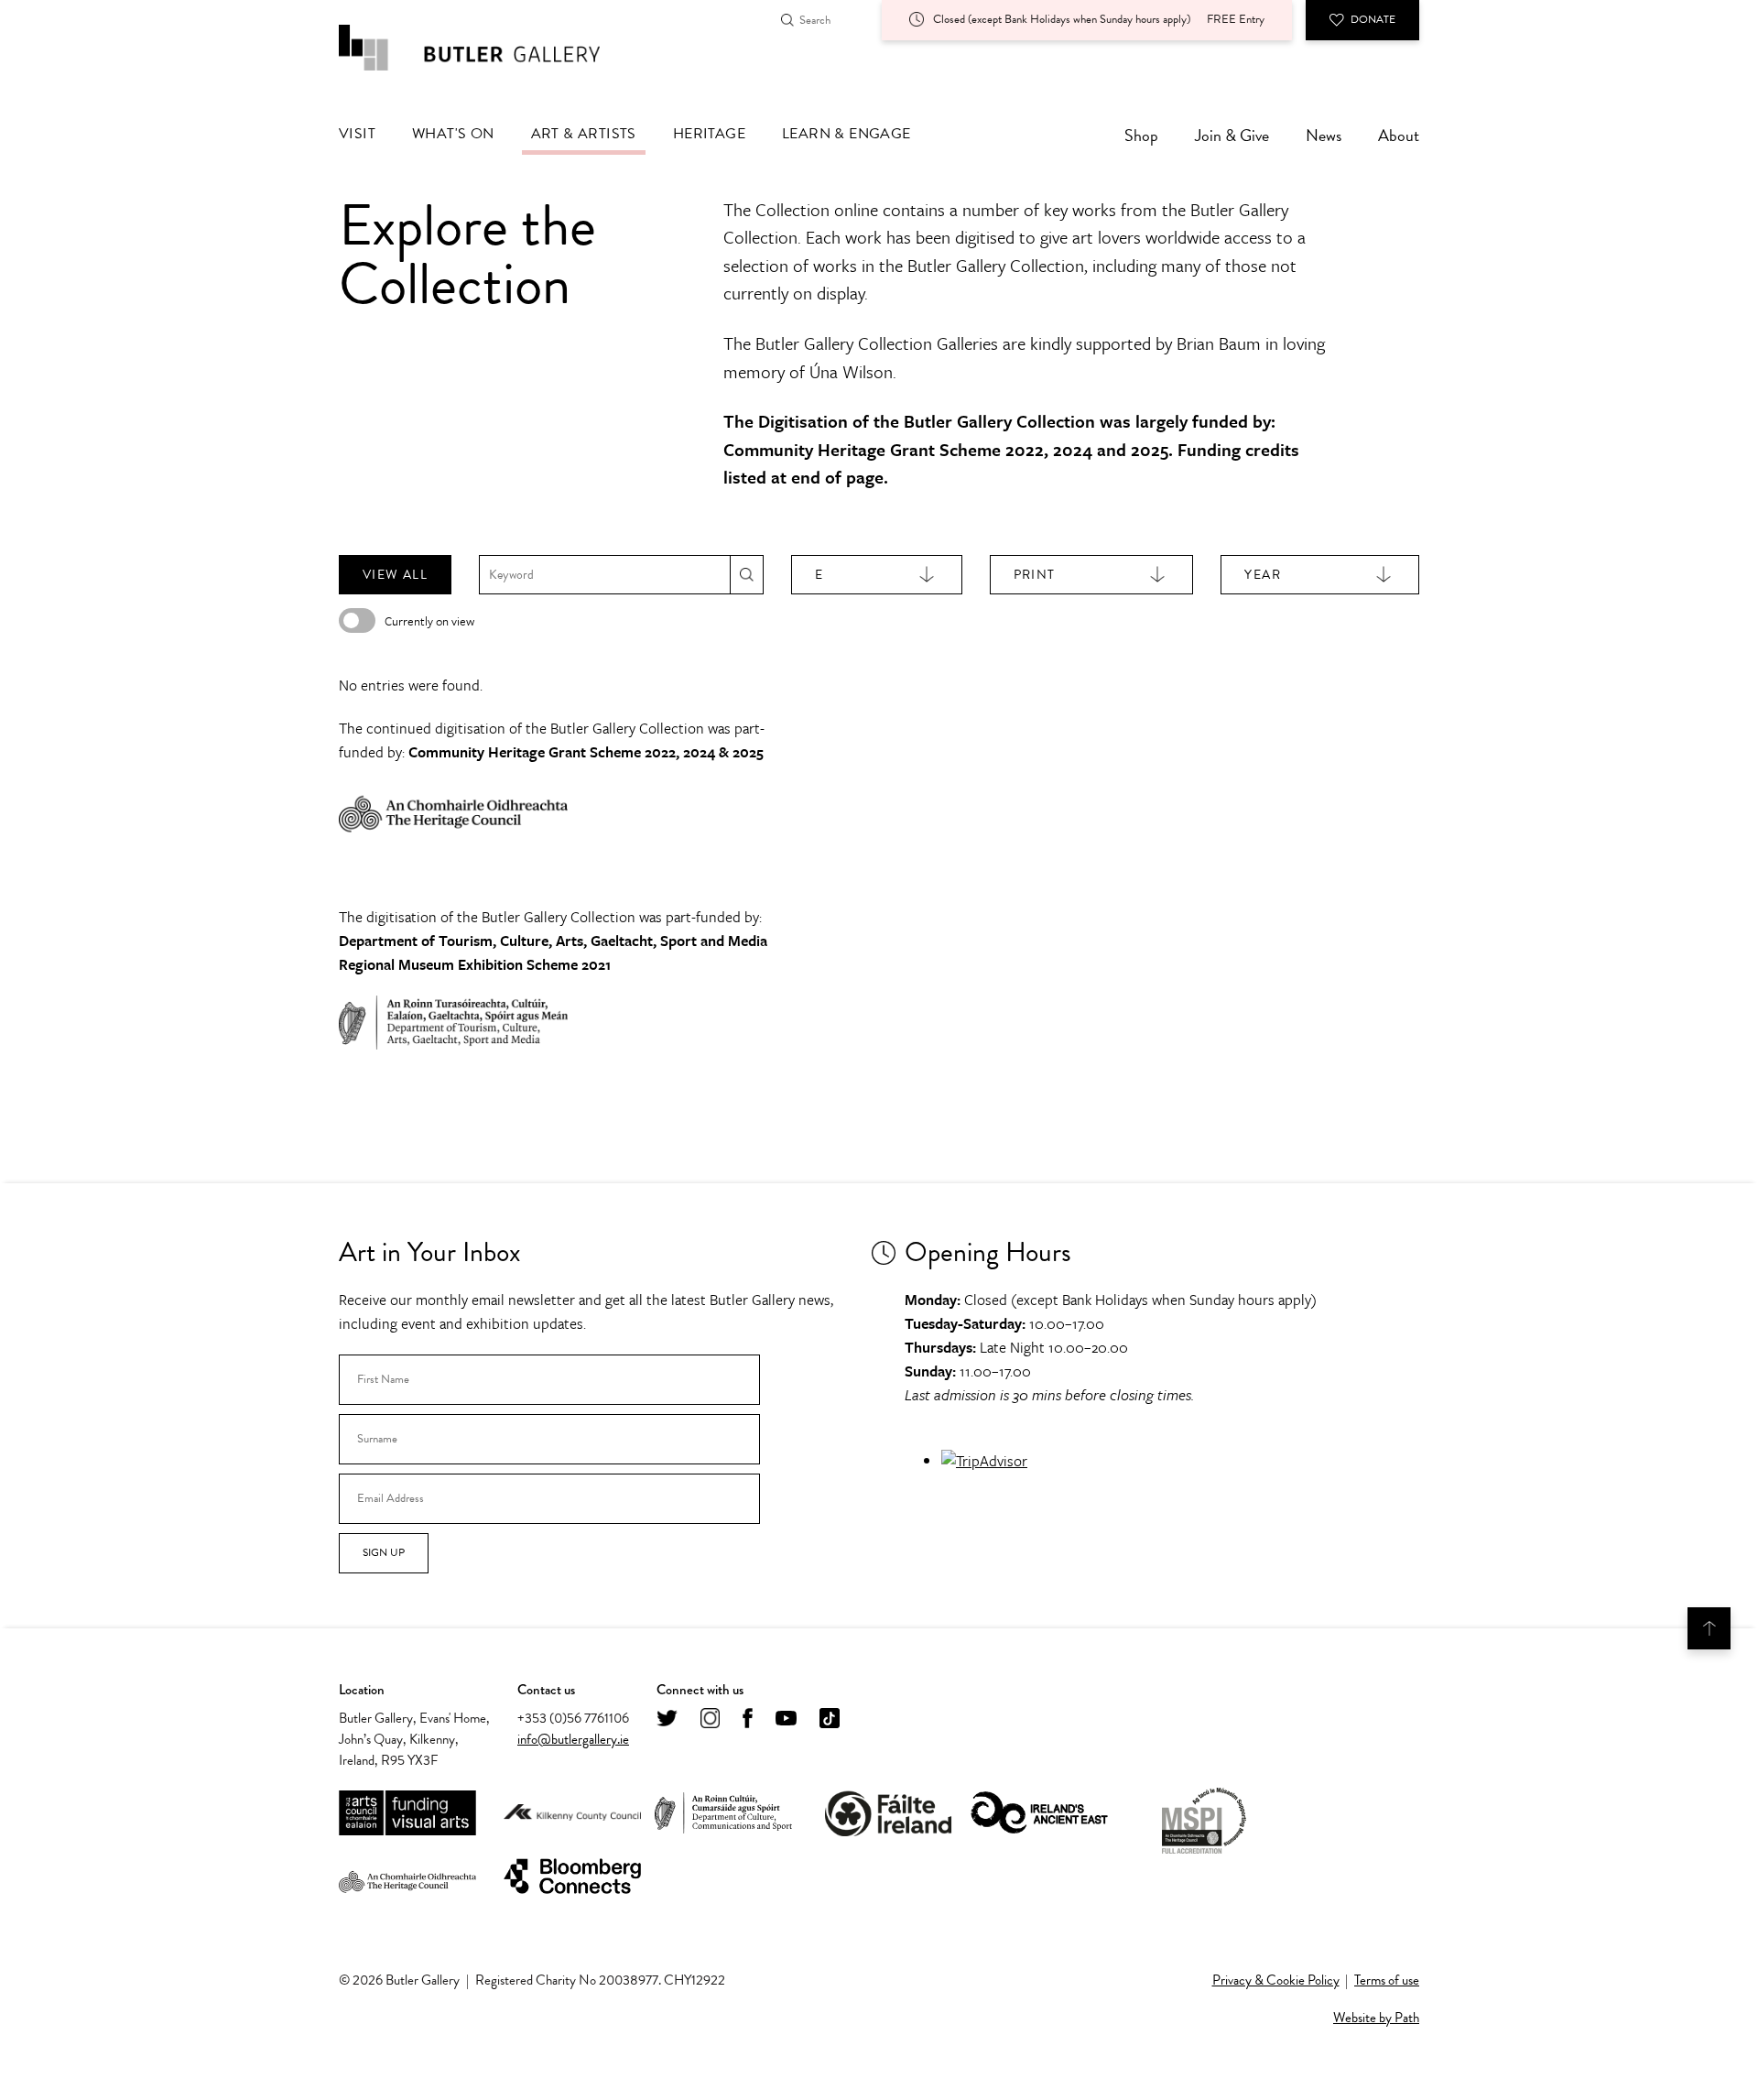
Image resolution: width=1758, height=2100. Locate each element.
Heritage (709, 134)
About (1399, 135)
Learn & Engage (846, 134)
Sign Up (384, 1552)
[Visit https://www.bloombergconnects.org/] (572, 1877)
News (1324, 135)
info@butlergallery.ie (573, 1739)
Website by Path (1376, 2018)
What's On (453, 134)
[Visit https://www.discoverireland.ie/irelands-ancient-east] (1039, 1814)
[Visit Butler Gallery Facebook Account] (748, 1719)
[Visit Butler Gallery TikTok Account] (830, 1719)
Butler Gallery (490, 48)
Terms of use (1387, 1980)
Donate (1373, 19)
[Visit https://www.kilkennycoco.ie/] (572, 1813)
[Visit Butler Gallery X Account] (667, 1719)
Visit (357, 134)
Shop (1141, 135)
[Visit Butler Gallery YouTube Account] (786, 1719)
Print (1035, 575)
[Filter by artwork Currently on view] (357, 620)
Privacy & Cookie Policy (1276, 1980)
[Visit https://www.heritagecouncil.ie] (407, 1877)
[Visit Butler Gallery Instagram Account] (710, 1719)
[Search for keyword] (747, 575)
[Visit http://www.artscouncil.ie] (407, 1814)
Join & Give (1232, 135)
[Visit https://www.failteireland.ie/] (888, 1814)
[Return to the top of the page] (1709, 1628)
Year (1263, 575)
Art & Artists (584, 134)
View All (395, 575)
